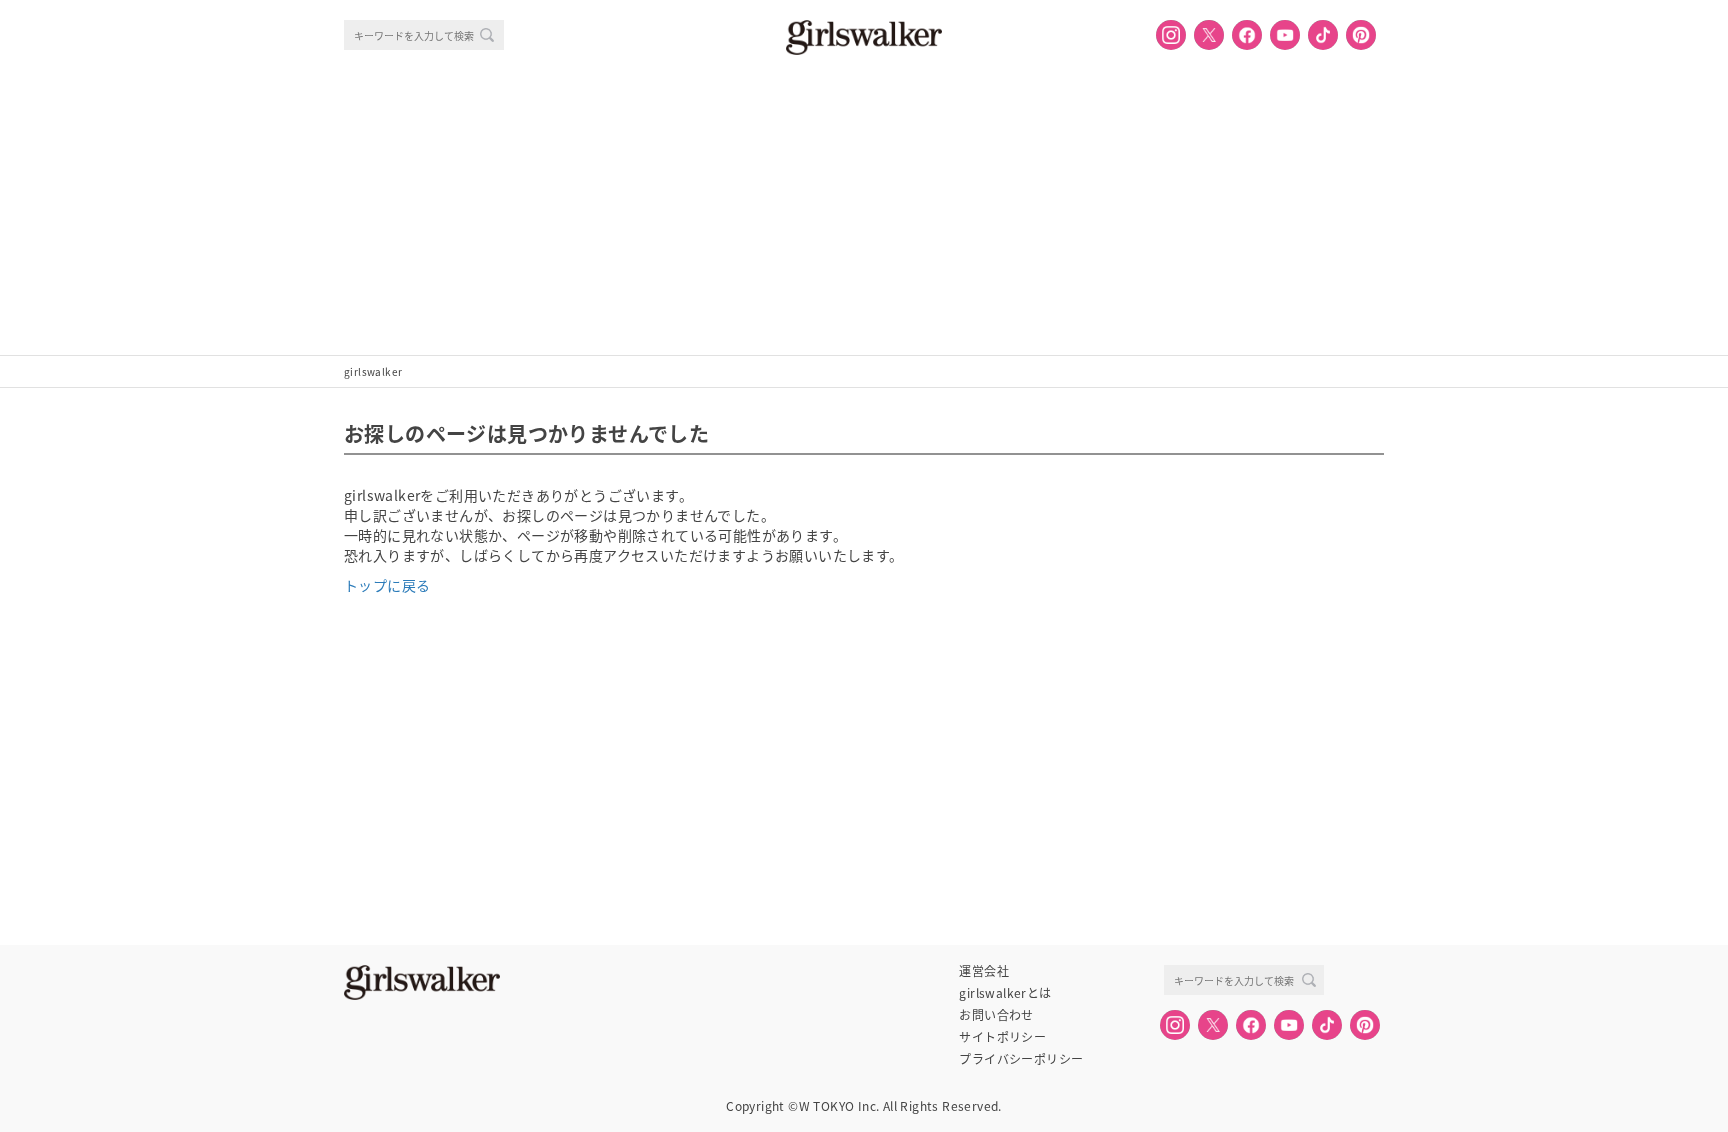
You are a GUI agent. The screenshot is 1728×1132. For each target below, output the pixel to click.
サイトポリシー (1002, 1037)
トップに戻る (387, 585)
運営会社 (984, 971)
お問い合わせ (996, 1015)
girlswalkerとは (1005, 993)
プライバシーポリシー (1021, 1059)
